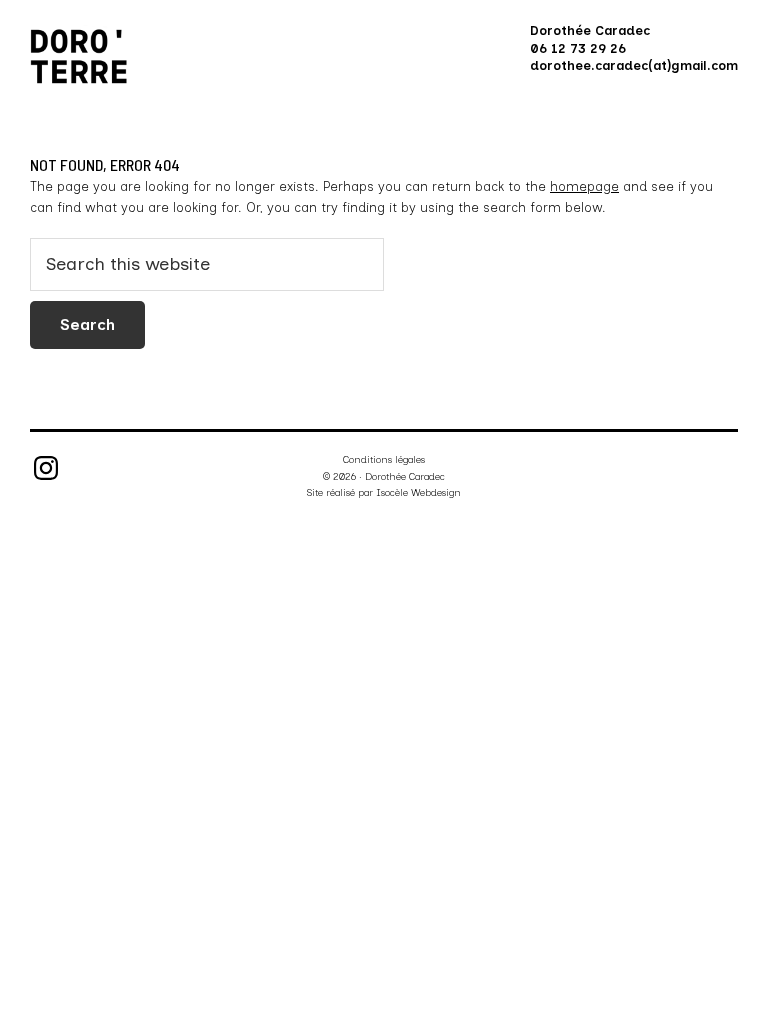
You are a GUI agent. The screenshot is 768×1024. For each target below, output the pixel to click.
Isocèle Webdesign (418, 492)
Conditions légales (384, 459)
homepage (584, 186)
